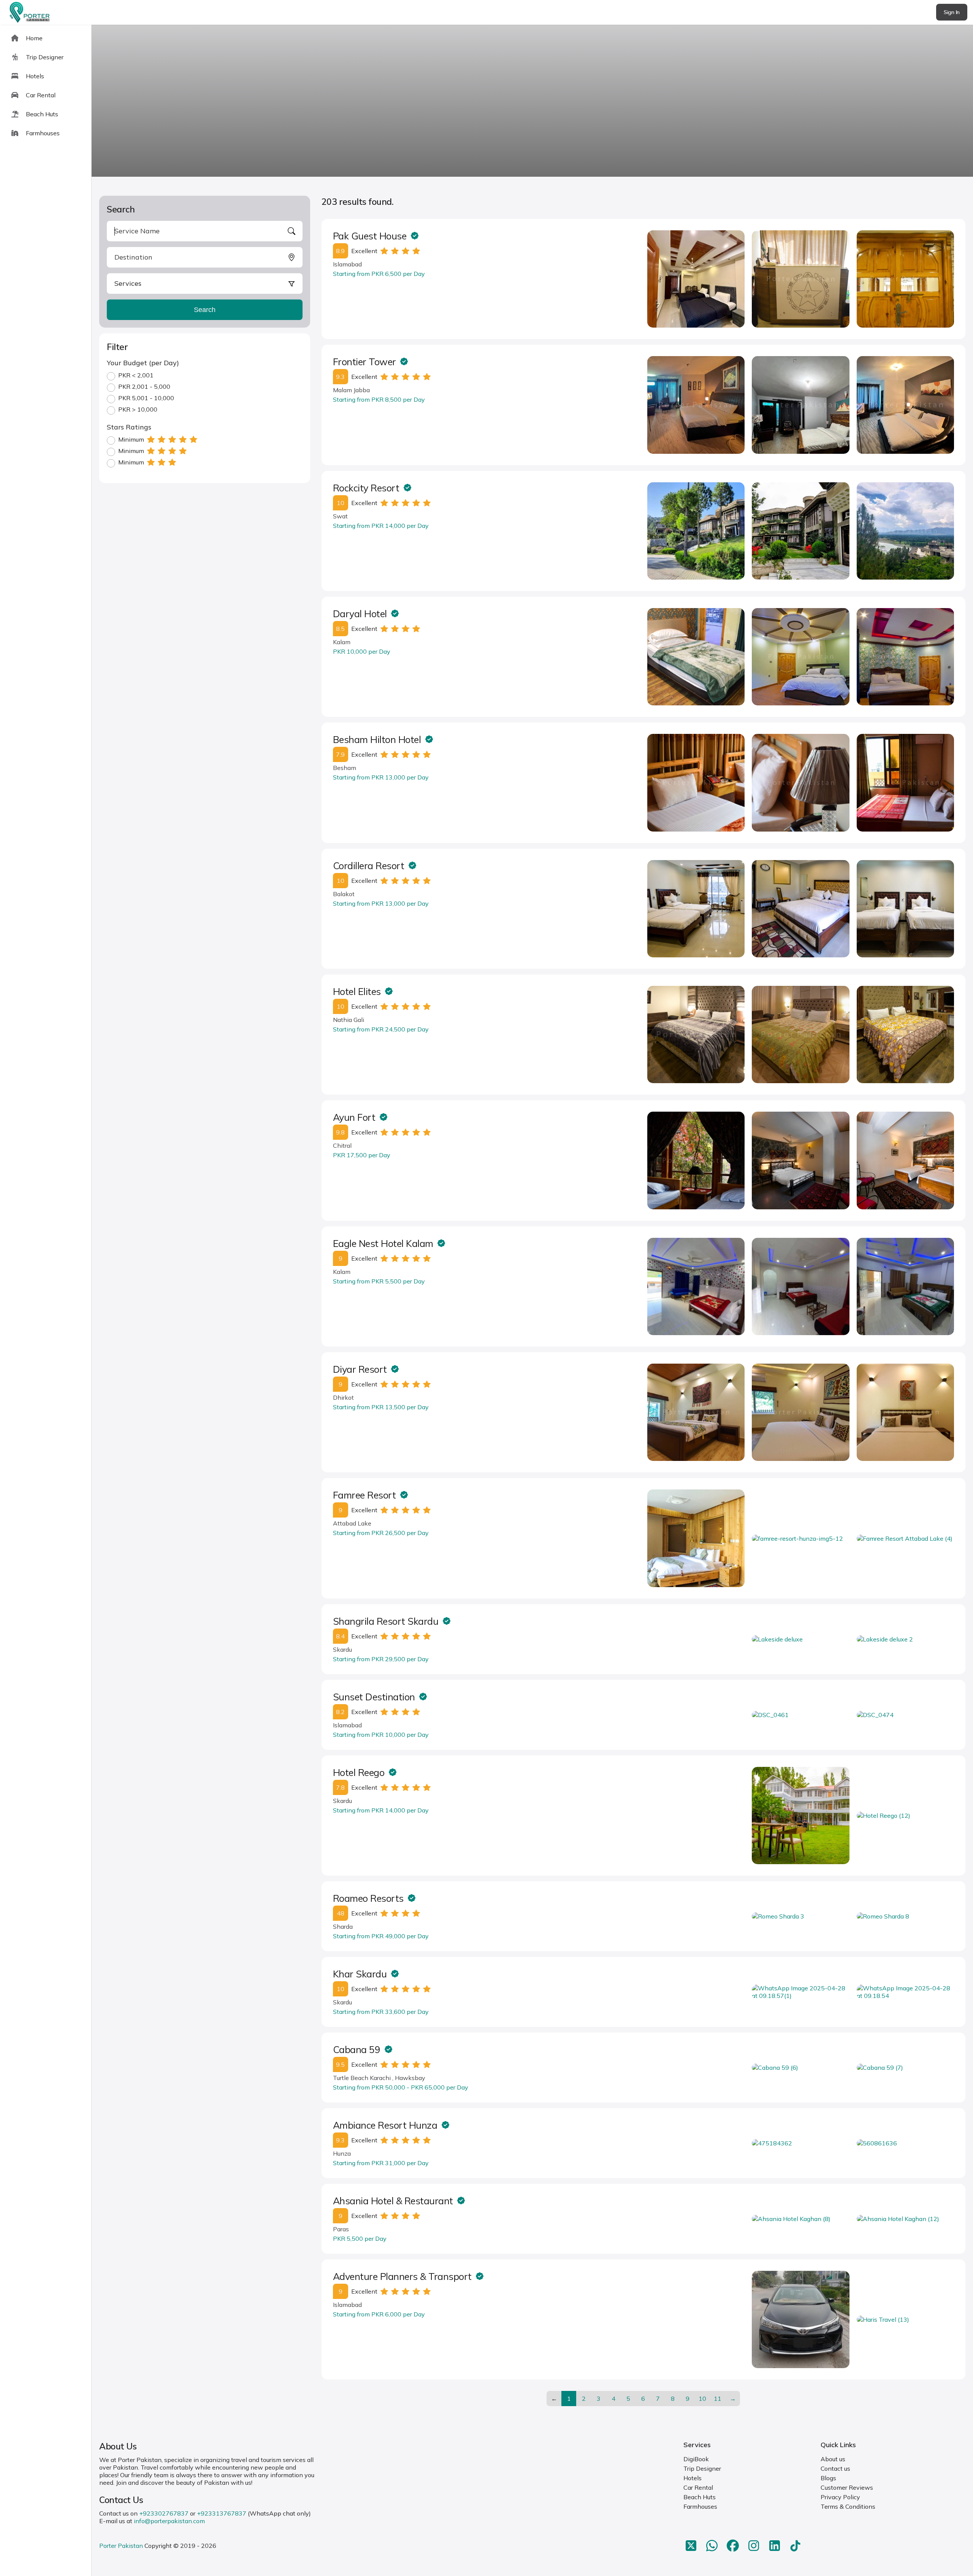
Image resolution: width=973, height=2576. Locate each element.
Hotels (693, 2478)
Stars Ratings (129, 427)
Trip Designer (702, 2468)
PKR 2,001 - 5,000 (144, 387)
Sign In (952, 12)
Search (205, 310)
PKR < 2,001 (136, 375)
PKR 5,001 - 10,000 (146, 398)
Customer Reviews (847, 2487)
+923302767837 (164, 2513)
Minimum (131, 439)
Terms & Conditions (848, 2506)
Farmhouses (700, 2506)
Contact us (835, 2468)
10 (702, 2399)
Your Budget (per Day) (143, 363)
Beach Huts (700, 2497)
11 (718, 2399)
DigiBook (696, 2459)
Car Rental (698, 2487)
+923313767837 (222, 2513)
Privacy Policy (840, 2497)
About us (833, 2459)
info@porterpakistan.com (169, 2521)
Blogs (828, 2478)
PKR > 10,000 (138, 409)
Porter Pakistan (121, 2546)
